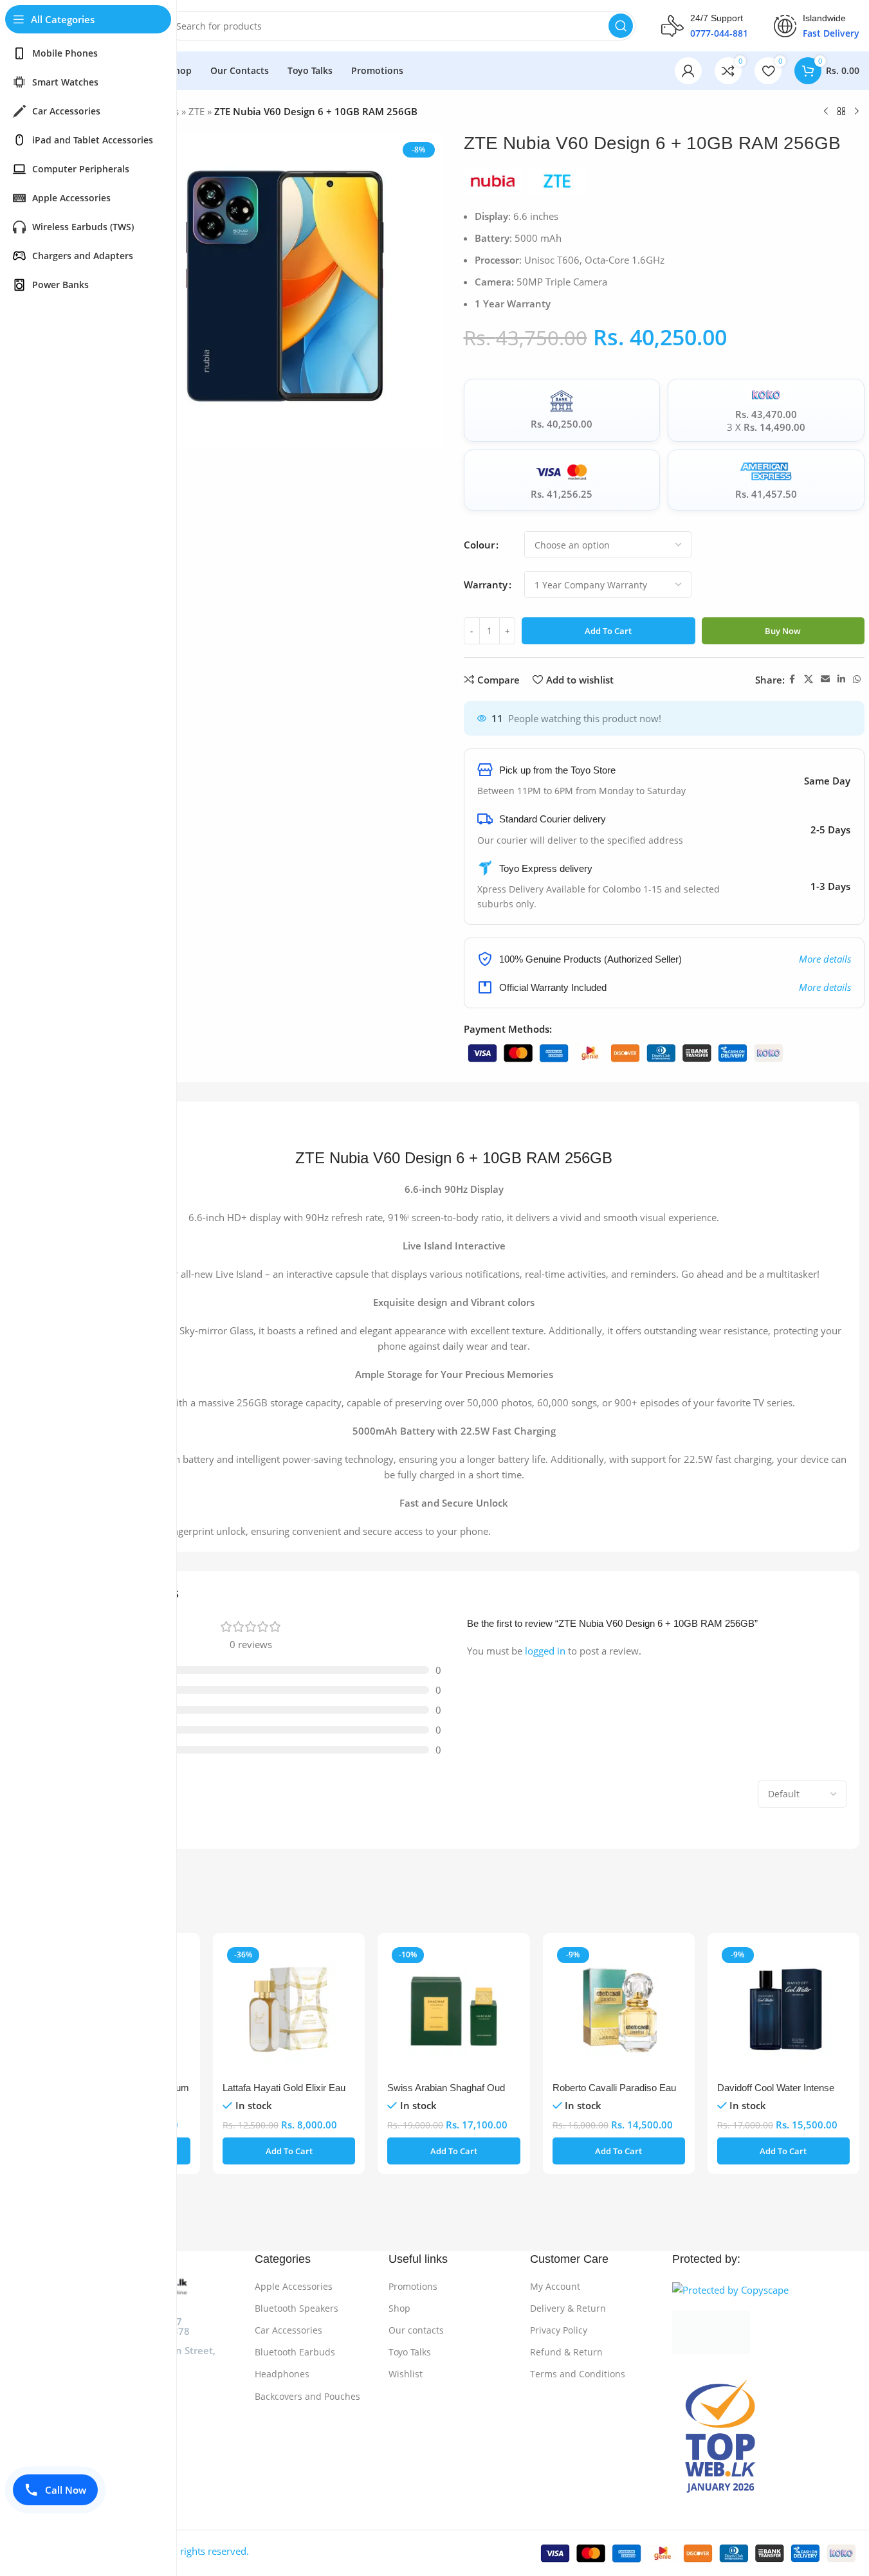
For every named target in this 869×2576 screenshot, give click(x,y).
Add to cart (608, 631)
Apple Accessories (294, 2286)
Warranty (486, 585)
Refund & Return (566, 2352)
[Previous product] (826, 112)
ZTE (197, 111)
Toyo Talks (410, 2352)
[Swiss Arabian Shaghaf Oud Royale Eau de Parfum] (453, 2009)
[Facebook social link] (792, 679)
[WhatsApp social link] (857, 679)
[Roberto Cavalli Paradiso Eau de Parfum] (619, 2009)
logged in (545, 1651)
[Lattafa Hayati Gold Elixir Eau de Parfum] (289, 2009)
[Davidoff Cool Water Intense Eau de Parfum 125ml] (783, 2009)
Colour (479, 545)
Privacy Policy (559, 2330)
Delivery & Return (568, 2308)
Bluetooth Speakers (297, 2308)
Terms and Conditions (578, 2374)
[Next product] (857, 112)
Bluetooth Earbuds (295, 2352)
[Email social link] (825, 679)
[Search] (621, 26)
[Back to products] (841, 112)
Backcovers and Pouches (307, 2396)
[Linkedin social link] (841, 679)
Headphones (282, 2374)
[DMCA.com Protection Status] (766, 2332)
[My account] (688, 71)
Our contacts (416, 2330)
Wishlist (406, 2374)
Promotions (413, 2286)
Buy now (783, 631)
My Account (555, 2286)
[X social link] (809, 679)
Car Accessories (288, 2330)
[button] (289, 2151)
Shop (399, 2308)
